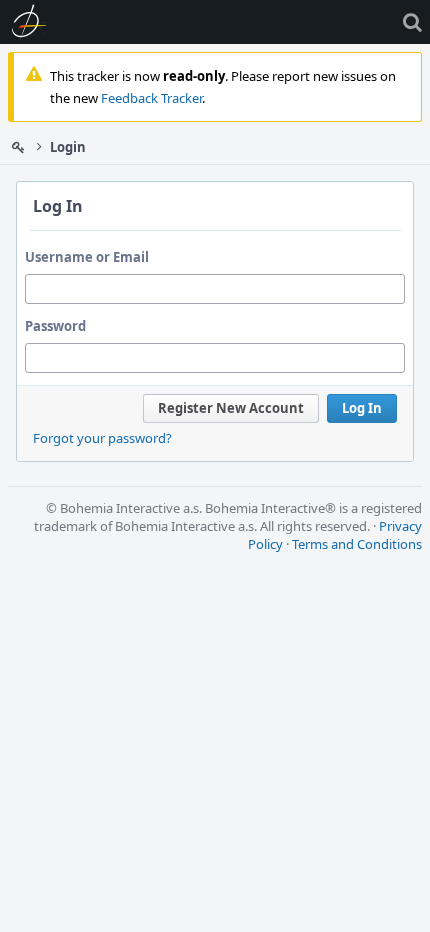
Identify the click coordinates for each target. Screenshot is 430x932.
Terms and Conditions (357, 544)
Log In (362, 408)
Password (55, 326)
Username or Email (87, 257)
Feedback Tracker (151, 98)
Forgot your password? (102, 438)
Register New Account (231, 408)
